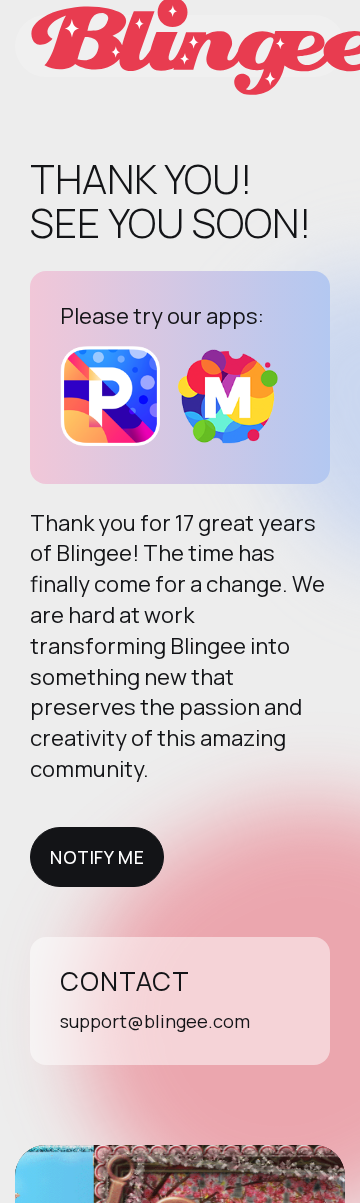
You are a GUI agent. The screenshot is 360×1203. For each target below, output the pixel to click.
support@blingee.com (155, 1021)
